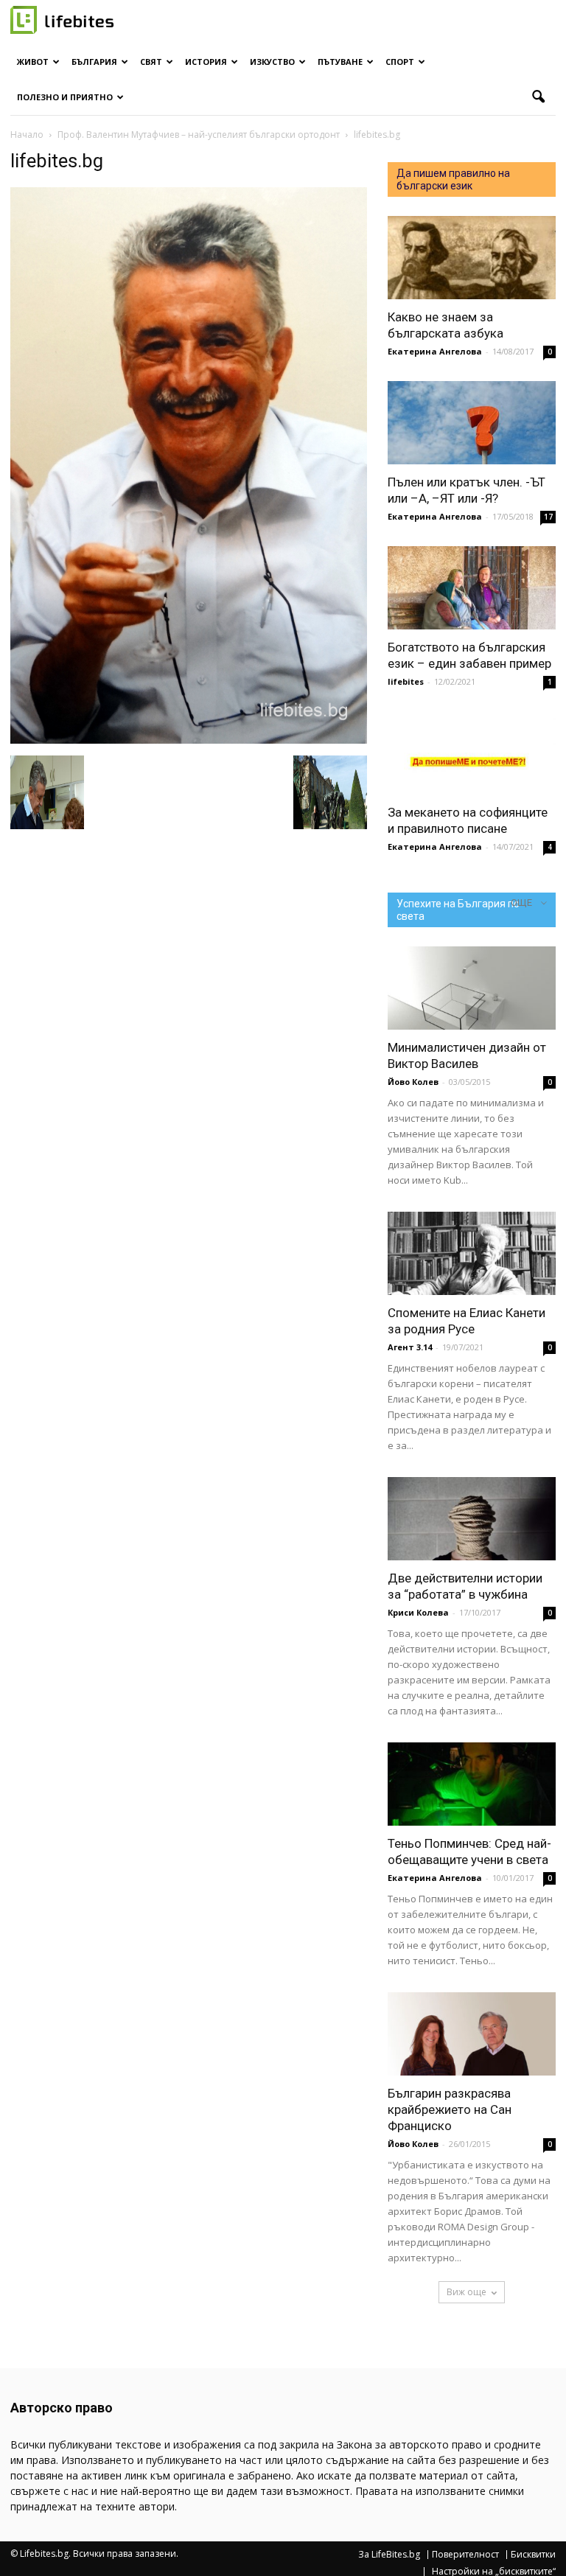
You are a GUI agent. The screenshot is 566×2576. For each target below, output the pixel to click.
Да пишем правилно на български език (453, 179)
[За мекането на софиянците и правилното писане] (472, 753)
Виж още (467, 2292)
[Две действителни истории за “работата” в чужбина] (472, 1519)
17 (548, 517)
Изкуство (272, 62)
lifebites (406, 681)
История (206, 62)
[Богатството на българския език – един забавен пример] (472, 588)
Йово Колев (413, 1082)
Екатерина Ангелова (435, 351)
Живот (33, 62)
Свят (151, 62)
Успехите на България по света (458, 910)
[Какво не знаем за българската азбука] (472, 258)
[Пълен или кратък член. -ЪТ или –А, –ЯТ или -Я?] (472, 423)
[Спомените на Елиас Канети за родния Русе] (472, 1253)
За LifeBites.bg (389, 2555)
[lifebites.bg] (189, 740)
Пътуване (340, 62)
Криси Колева (418, 1612)
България (94, 62)
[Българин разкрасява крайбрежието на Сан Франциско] (472, 2034)
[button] (538, 97)
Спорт (400, 62)
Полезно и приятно (65, 97)
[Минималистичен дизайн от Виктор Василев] (472, 988)
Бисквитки (533, 2555)
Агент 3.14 (410, 1347)
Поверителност (465, 2555)
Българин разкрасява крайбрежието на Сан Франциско (450, 2109)
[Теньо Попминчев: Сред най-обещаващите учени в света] (472, 1784)
